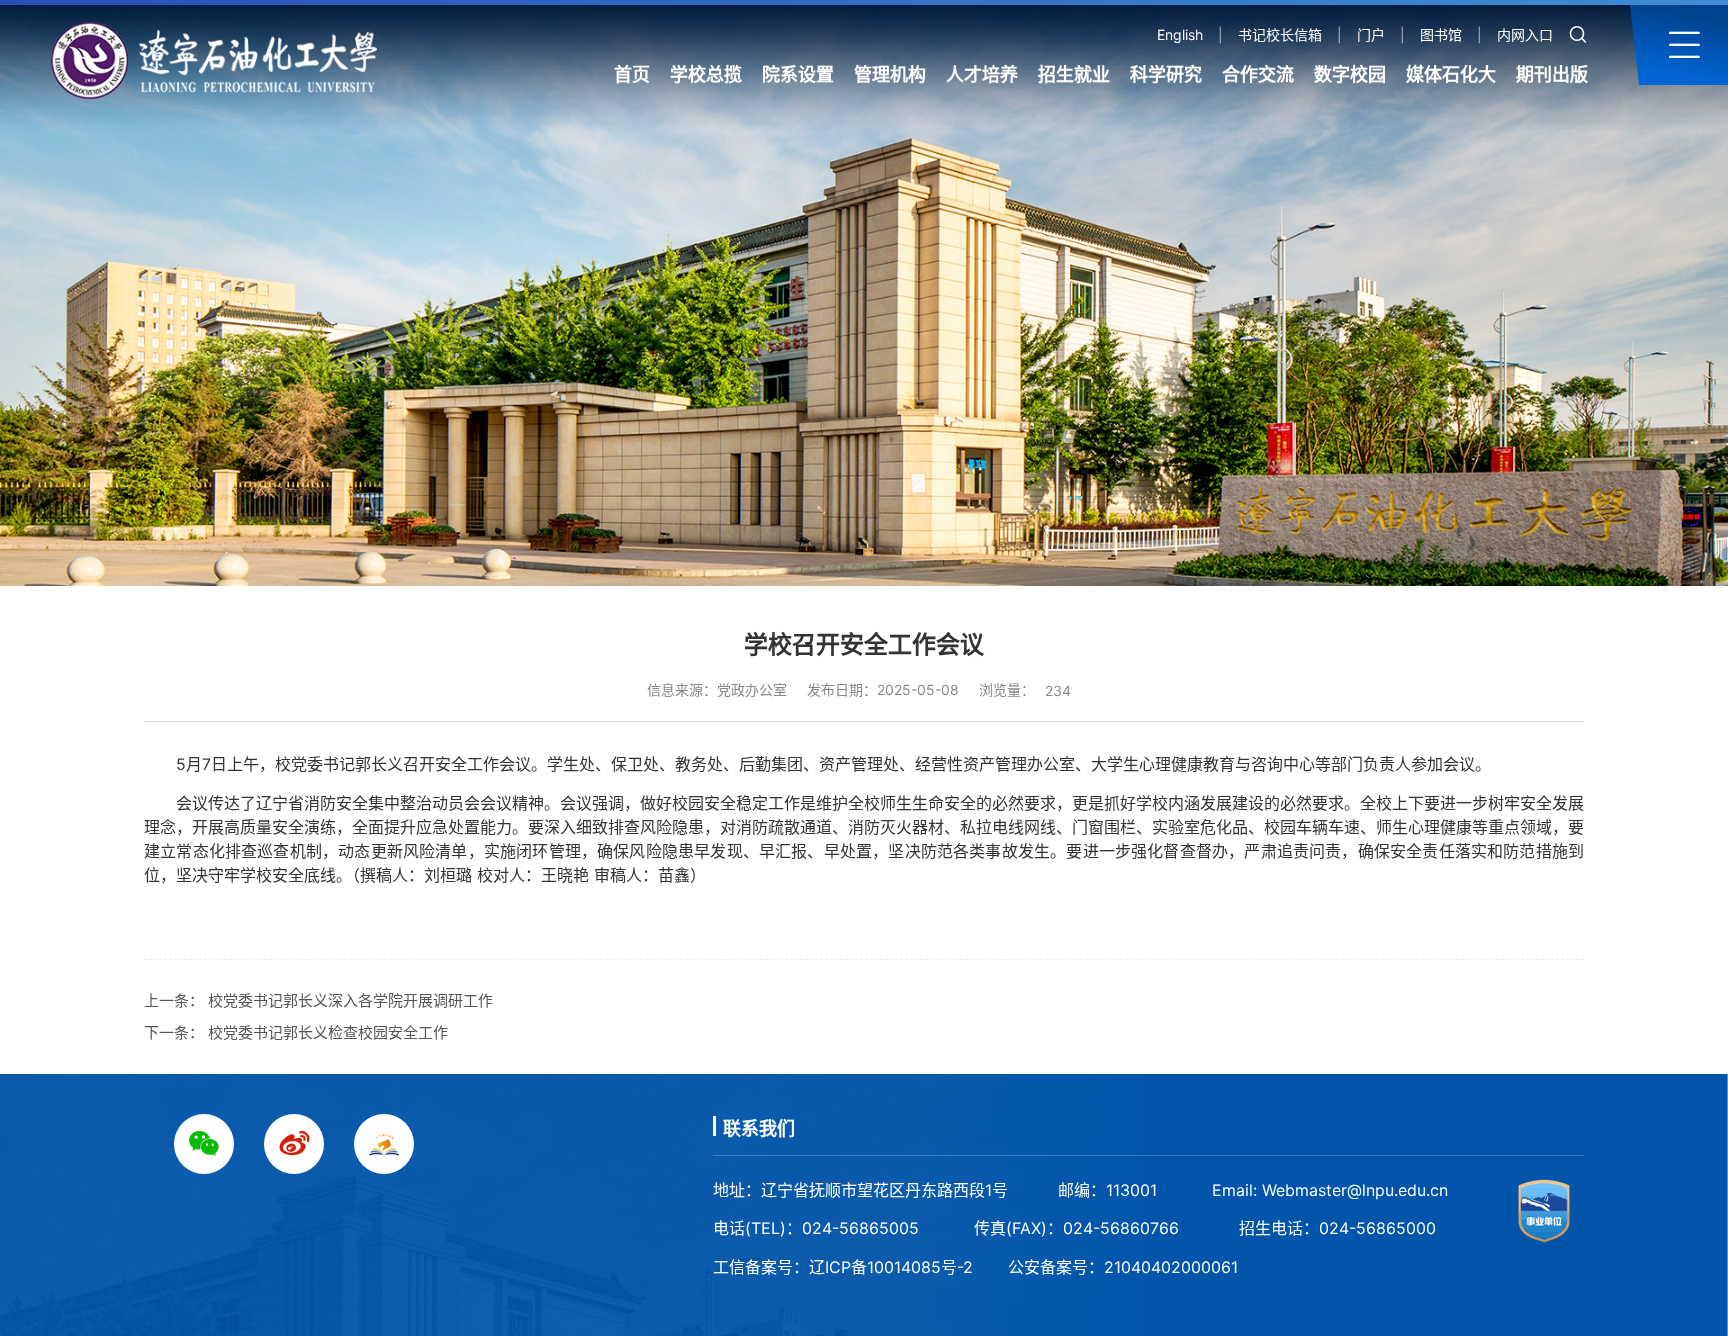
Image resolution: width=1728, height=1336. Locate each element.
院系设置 (798, 74)
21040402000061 (1171, 1267)
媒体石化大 (1451, 74)
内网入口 (1525, 34)
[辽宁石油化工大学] (222, 60)
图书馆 (1441, 34)
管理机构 (890, 74)
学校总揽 (706, 74)
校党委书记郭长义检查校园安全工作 (328, 1032)
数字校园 (1350, 74)
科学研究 (1166, 74)
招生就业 (1074, 74)
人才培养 (982, 74)
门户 (1371, 34)
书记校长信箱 (1280, 34)
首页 (632, 74)
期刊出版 (1552, 74)
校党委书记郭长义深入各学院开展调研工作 (350, 1000)
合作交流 (1258, 74)
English (1180, 34)
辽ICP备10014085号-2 (891, 1267)
